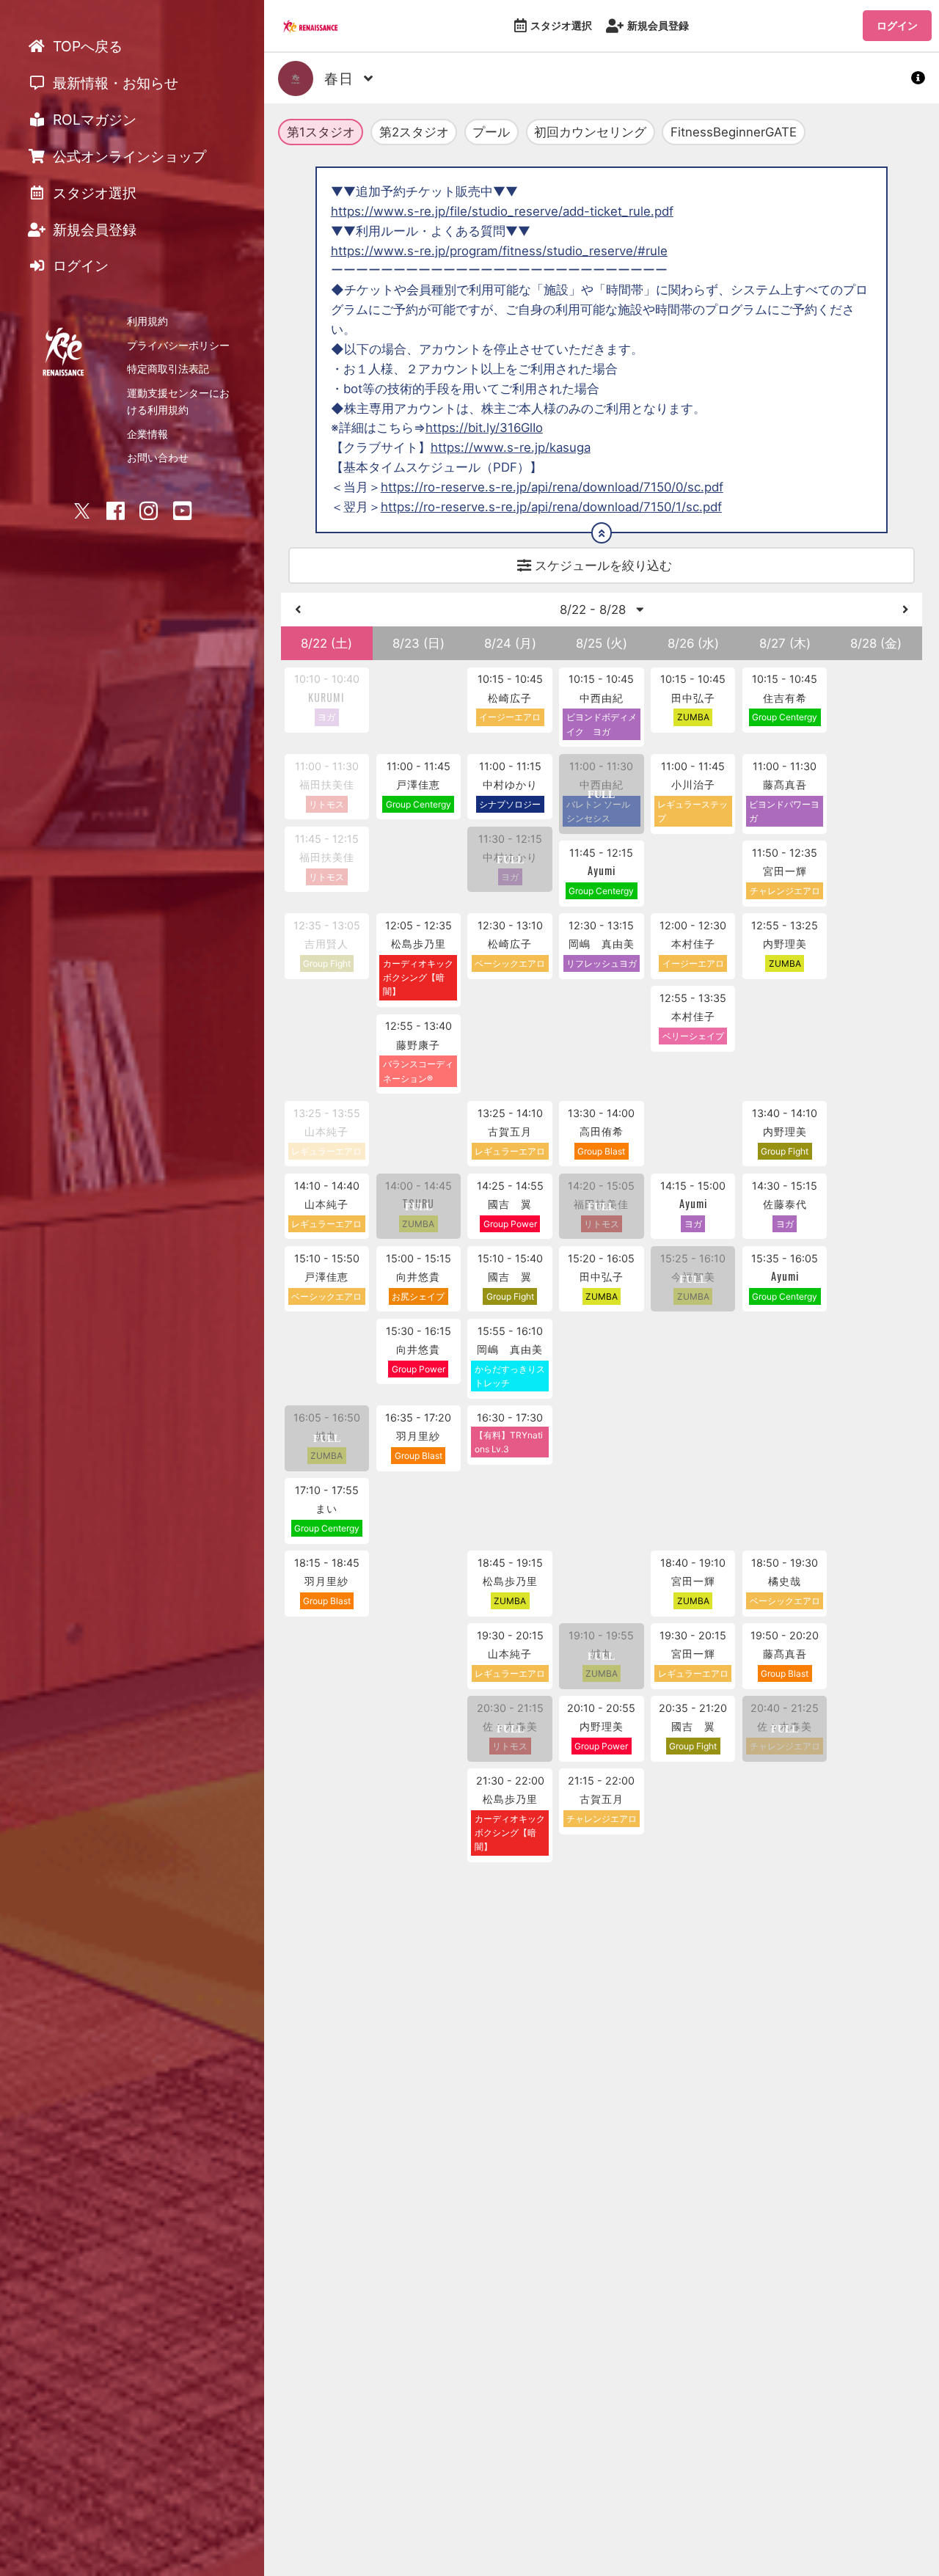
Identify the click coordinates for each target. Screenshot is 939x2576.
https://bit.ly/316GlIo (484, 428)
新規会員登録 (658, 25)
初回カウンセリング (590, 132)
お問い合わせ (158, 457)
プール (491, 132)
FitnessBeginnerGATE (734, 132)
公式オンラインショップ (128, 156)
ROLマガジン (93, 120)
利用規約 (147, 321)
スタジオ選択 (561, 25)
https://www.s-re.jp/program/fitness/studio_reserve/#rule (499, 251)
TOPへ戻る (86, 46)
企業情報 (147, 434)
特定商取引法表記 (168, 369)
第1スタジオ (321, 132)
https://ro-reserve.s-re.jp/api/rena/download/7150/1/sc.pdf (551, 507)
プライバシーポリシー (178, 345)
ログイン (897, 25)
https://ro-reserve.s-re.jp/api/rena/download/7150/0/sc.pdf (552, 487)
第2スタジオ (414, 132)
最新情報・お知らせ (114, 83)
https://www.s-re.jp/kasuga (511, 447)
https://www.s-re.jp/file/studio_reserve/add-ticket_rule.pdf (502, 211)
